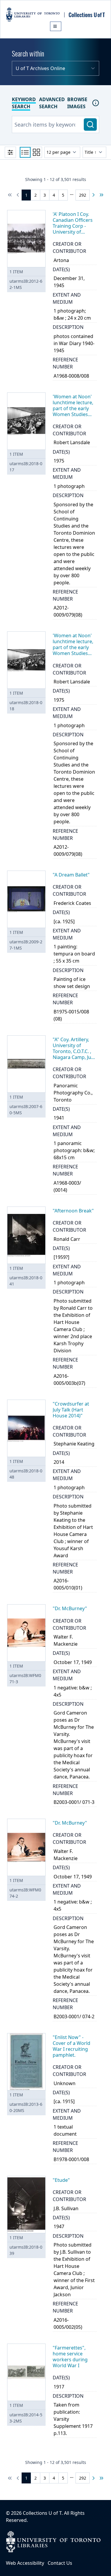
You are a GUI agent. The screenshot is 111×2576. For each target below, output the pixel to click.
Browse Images (77, 103)
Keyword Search (24, 103)
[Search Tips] (96, 103)
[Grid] (36, 152)
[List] (25, 152)
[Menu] (56, 26)
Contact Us (60, 2563)
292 (83, 195)
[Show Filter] (10, 152)
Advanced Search (52, 103)
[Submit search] (90, 124)
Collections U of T (42, 2513)
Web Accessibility (25, 2563)
